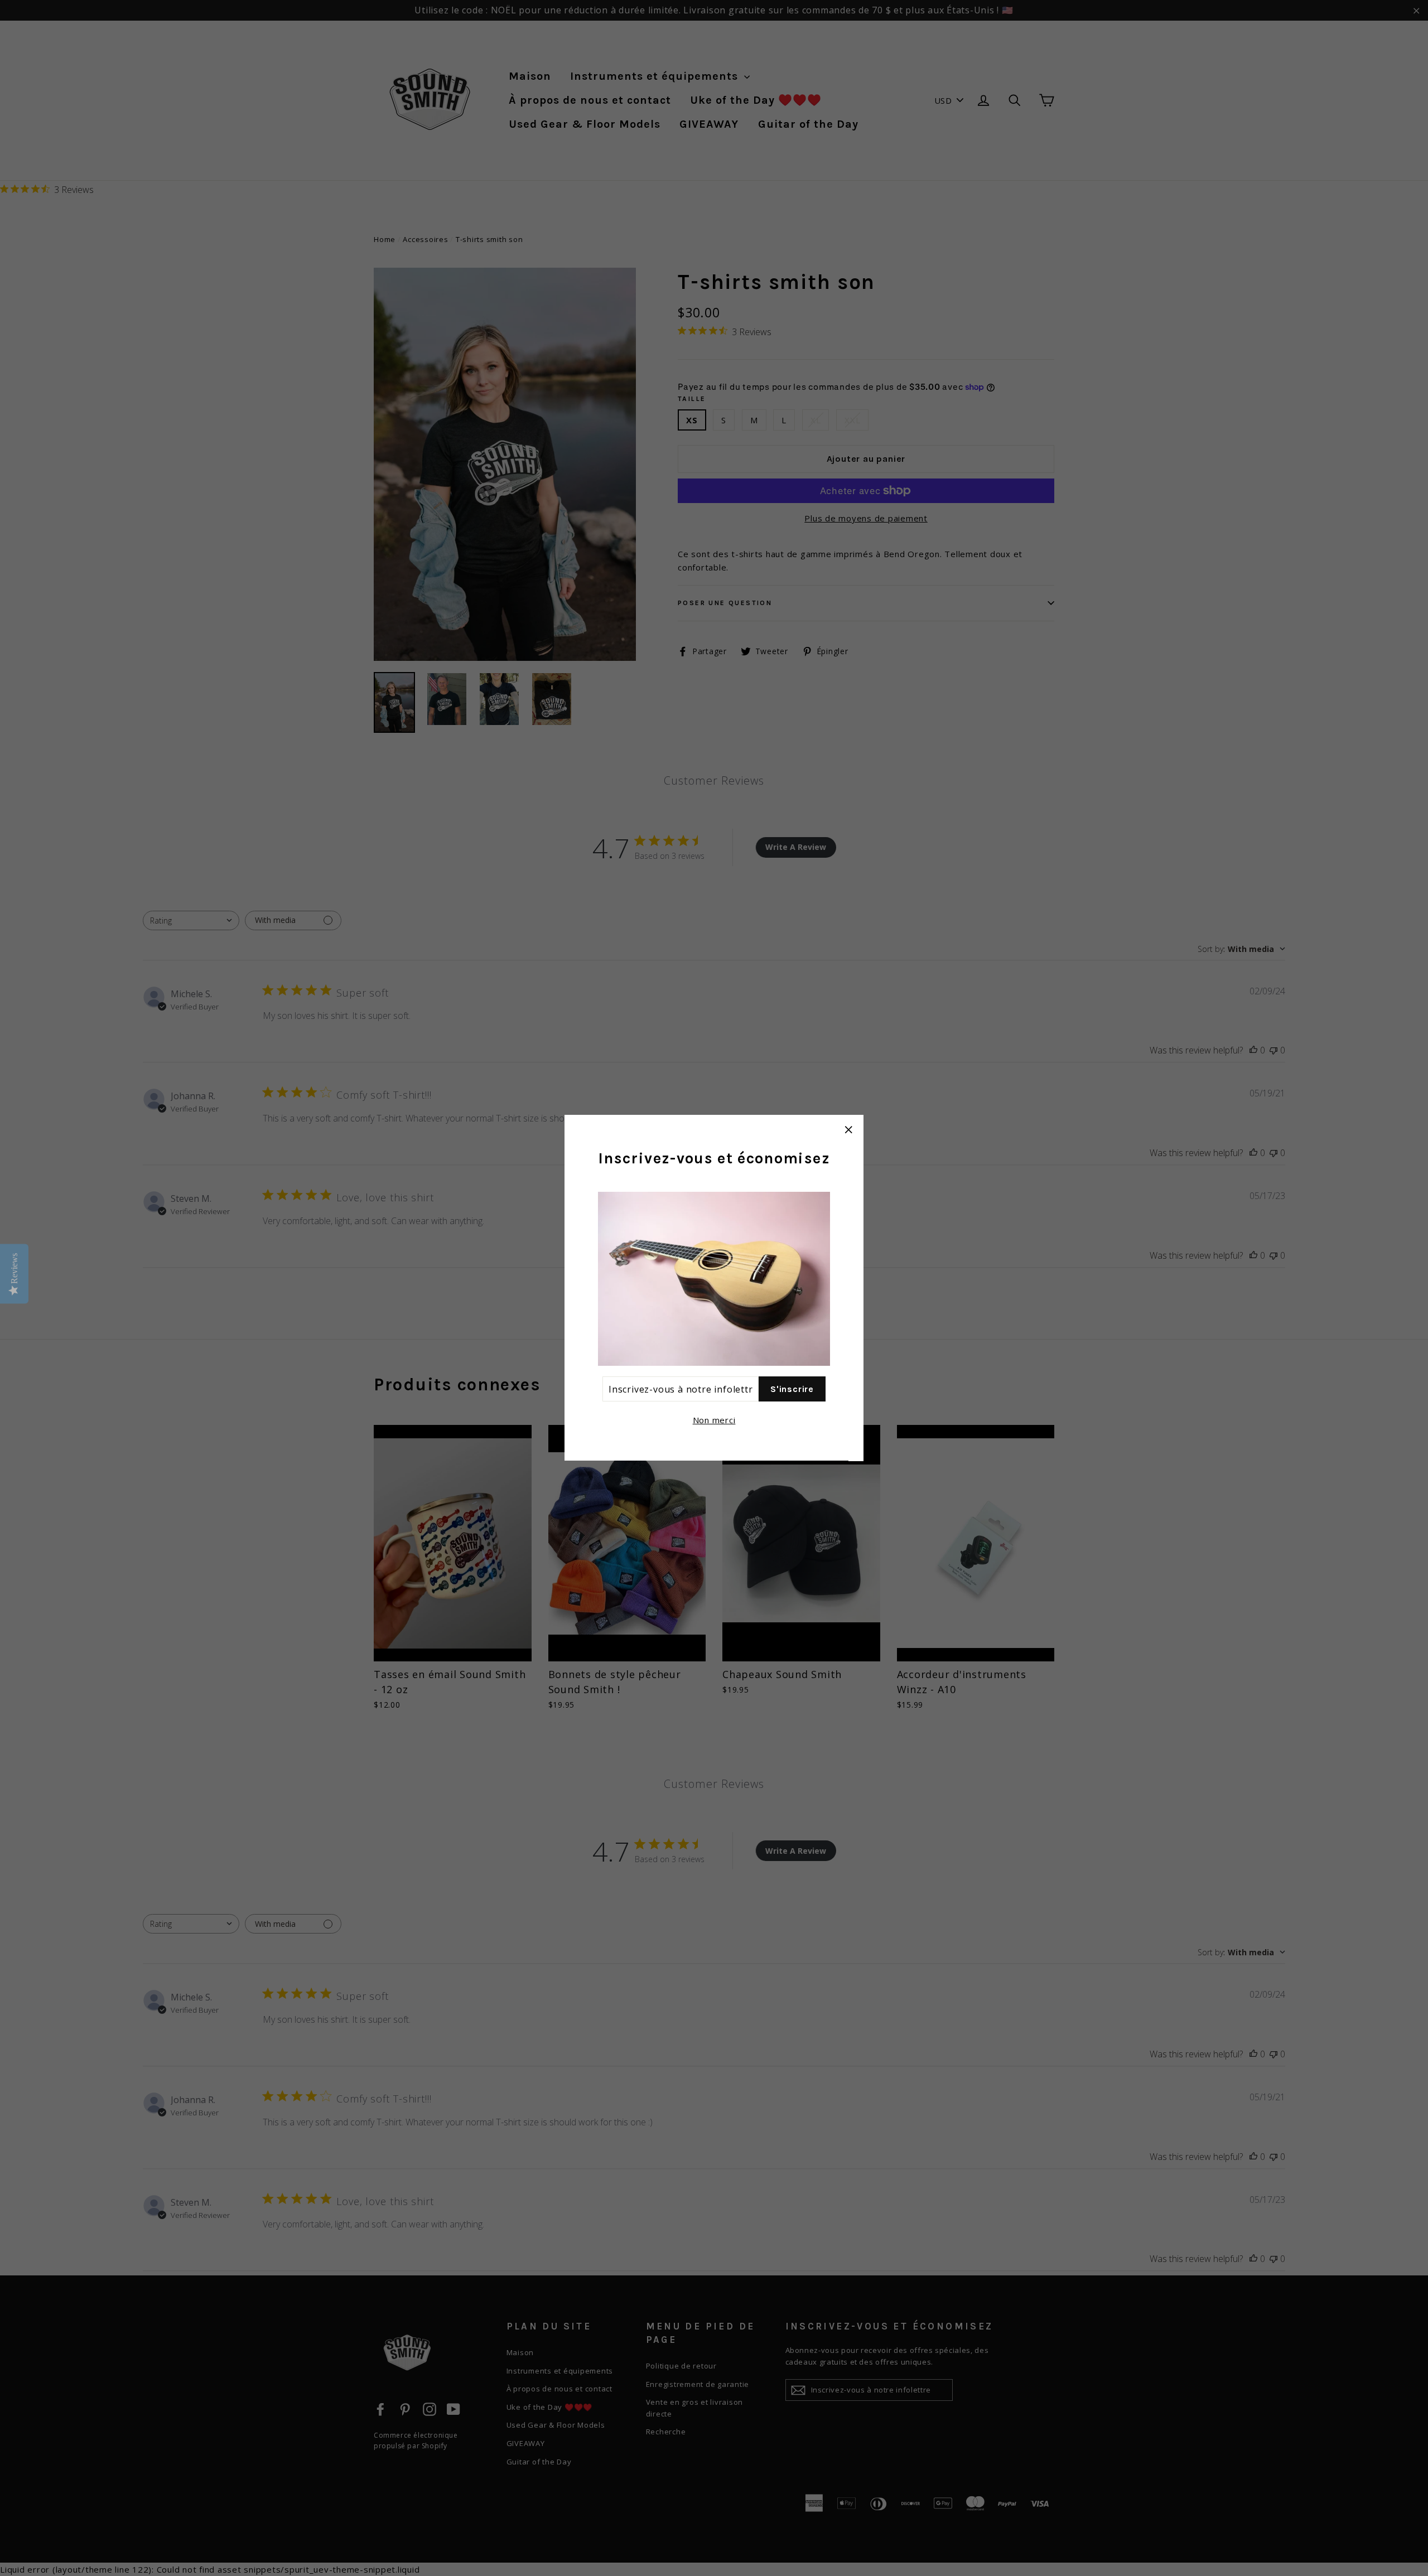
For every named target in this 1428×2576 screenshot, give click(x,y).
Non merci (714, 1420)
